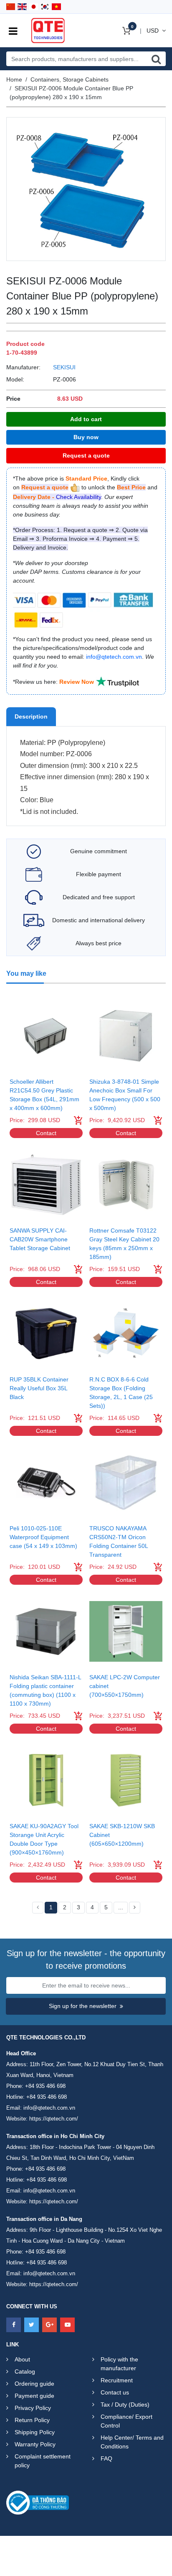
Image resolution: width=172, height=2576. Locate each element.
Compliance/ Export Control (126, 2421)
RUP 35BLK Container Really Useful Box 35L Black (39, 1388)
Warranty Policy (35, 2444)
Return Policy (32, 2420)
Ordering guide (34, 2384)
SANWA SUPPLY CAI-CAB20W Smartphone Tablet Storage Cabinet (40, 1239)
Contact (46, 1133)
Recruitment (117, 2380)
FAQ (106, 2458)
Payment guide (34, 2396)
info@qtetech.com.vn (49, 2108)
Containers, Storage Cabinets (70, 79)
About (22, 2359)
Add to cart (86, 419)
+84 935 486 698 (45, 2086)
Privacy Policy (33, 2408)
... (121, 1907)
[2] (135, 1908)
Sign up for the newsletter (83, 2006)
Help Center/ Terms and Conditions (132, 2442)
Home (14, 79)
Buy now (86, 437)
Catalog (25, 2371)
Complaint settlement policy (43, 2461)
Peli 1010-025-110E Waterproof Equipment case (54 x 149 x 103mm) (43, 1537)
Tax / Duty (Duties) (125, 2405)
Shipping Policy (35, 2432)
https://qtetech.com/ (54, 2119)
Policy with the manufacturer (119, 2364)
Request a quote (86, 455)
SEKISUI (64, 367)
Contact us (115, 2392)
